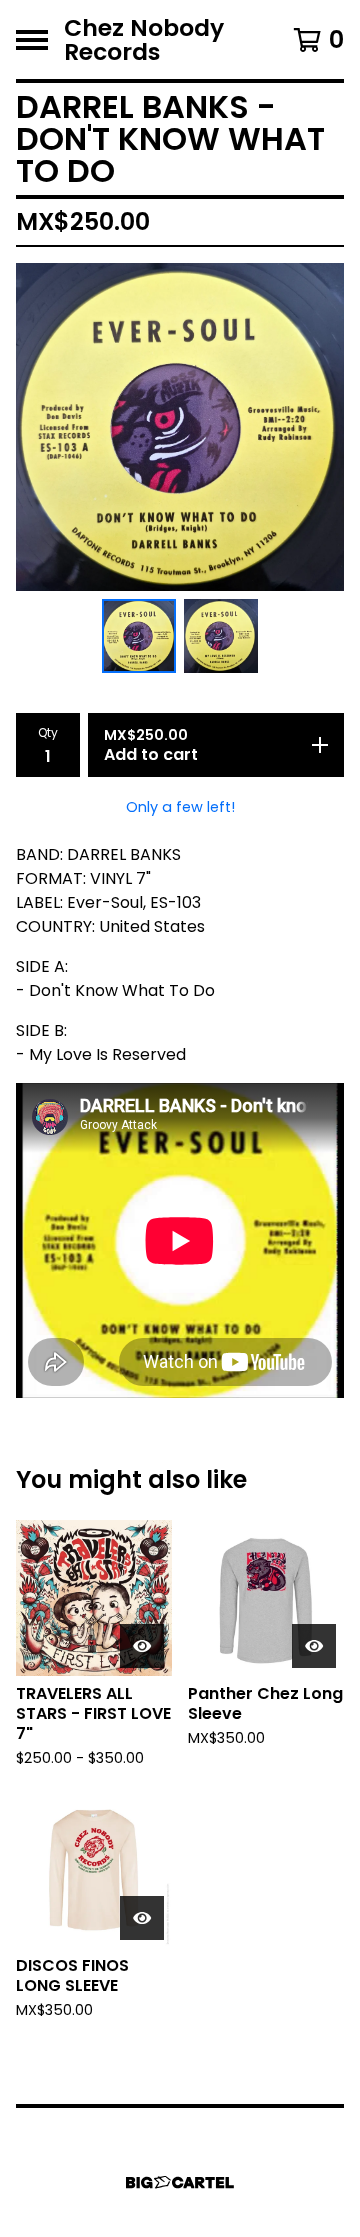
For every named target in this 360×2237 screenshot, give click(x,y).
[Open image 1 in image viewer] (180, 427)
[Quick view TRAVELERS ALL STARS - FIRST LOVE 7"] (142, 1646)
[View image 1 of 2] (139, 636)
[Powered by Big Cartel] (180, 2182)
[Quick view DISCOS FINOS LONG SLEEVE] (142, 1918)
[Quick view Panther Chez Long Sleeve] (314, 1646)
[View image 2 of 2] (221, 636)
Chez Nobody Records (144, 39)
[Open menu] (32, 40)
